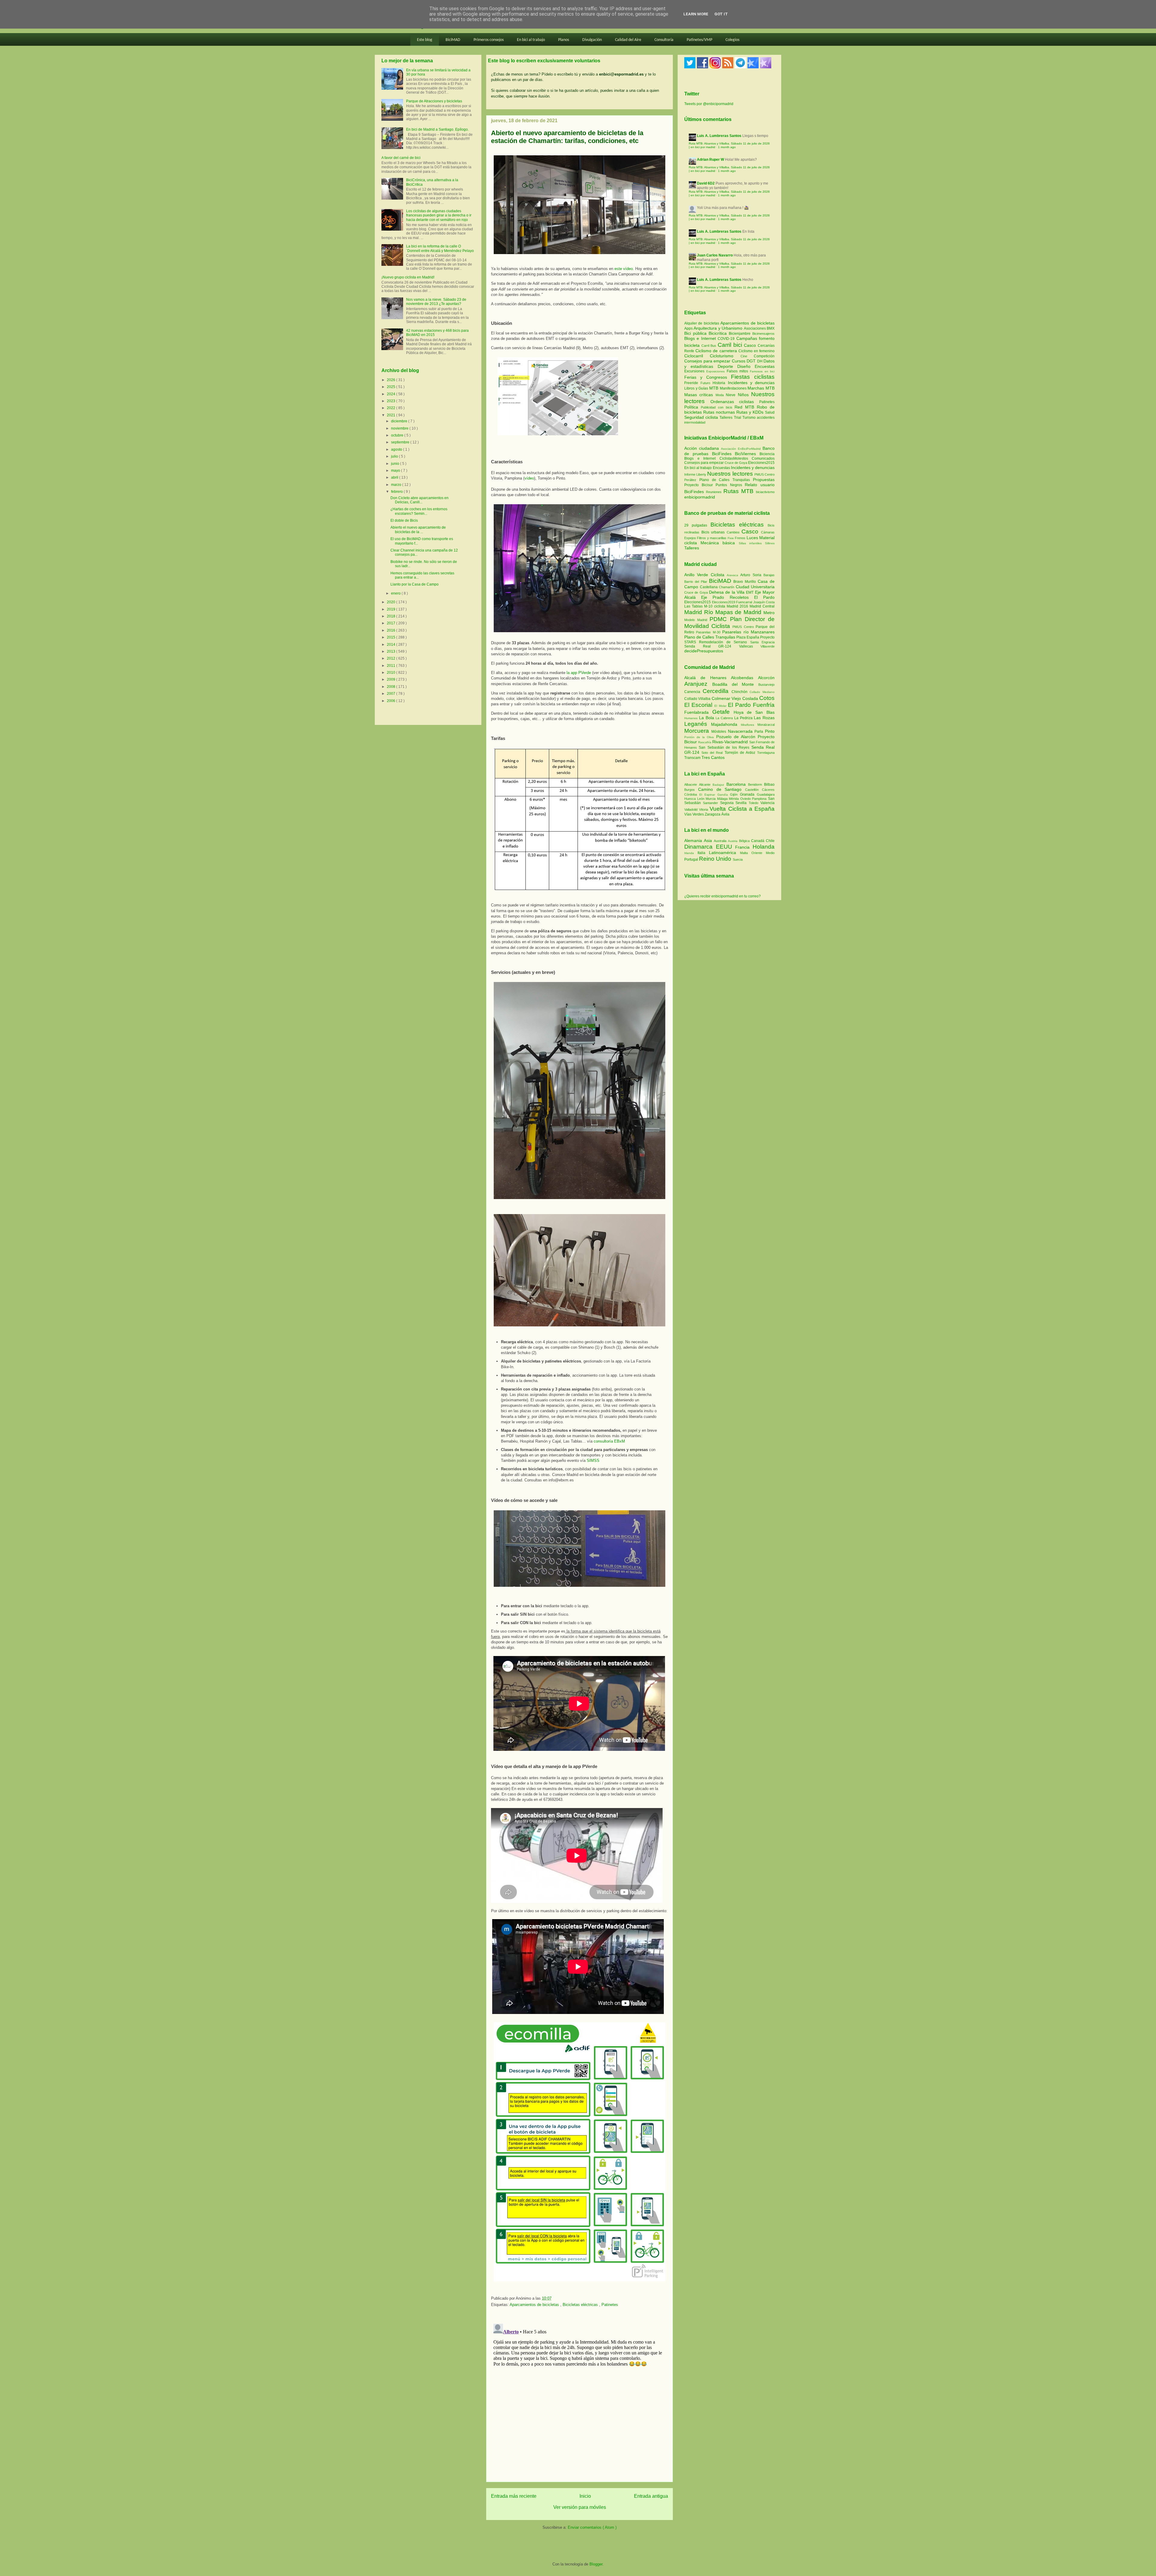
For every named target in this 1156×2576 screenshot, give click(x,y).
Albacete (692, 785)
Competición (764, 356)
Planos (564, 40)
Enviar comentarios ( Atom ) (592, 2527)
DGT (752, 361)
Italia (703, 853)
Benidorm (756, 785)
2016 (392, 630)
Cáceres (768, 790)
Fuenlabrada (698, 712)
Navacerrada (741, 731)
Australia (721, 841)
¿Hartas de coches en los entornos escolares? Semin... (419, 511)
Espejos (690, 538)
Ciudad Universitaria (755, 587)
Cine (747, 356)
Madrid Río (700, 612)
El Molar (721, 706)
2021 (392, 415)
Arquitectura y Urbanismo (719, 328)
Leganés (698, 724)
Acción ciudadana (702, 448)
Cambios (733, 532)
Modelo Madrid (697, 620)
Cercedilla (717, 691)
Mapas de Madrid (739, 612)
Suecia (738, 859)
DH (760, 361)
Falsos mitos (738, 371)
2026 (392, 380)
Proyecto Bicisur (699, 485)
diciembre (400, 421)
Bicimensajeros (763, 334)
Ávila (725, 814)
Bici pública (696, 333)
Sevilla (742, 803)
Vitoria (704, 809)
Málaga (723, 799)
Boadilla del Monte (735, 684)
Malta (746, 853)
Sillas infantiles (750, 543)
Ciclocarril (697, 356)
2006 (392, 701)
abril (395, 477)
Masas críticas (700, 395)
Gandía (724, 795)
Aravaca (733, 575)
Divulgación (592, 40)
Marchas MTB (761, 388)
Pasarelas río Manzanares (748, 632)
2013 (392, 651)
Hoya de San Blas (754, 712)
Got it (721, 14)
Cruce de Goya (736, 463)
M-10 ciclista (715, 606)
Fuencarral (745, 602)
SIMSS (593, 1460)
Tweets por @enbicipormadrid (709, 104)
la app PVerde (579, 673)
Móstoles (720, 732)
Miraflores (749, 725)
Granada (748, 794)
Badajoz (719, 785)
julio (395, 456)
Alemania (694, 841)
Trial (738, 418)
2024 (392, 394)
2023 (392, 401)
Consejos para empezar (708, 361)
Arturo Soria (752, 575)
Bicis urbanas (713, 532)
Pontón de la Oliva (700, 737)
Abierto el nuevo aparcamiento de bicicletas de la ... (418, 530)
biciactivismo (765, 492)
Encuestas (765, 366)
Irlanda (691, 853)
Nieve (732, 395)
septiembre (401, 442)
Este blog (425, 40)
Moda (721, 395)
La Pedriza (744, 718)
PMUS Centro (764, 474)
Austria (733, 841)
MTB (715, 388)
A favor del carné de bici (401, 158)
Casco (751, 345)
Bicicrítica (719, 333)
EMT (750, 592)
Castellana (710, 587)
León (702, 799)
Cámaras (768, 532)
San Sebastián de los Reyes (725, 747)
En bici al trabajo (531, 40)
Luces (752, 538)
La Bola (707, 718)
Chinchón (741, 692)
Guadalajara (766, 794)
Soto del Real (713, 753)
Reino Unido (716, 859)
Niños (744, 395)
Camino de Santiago (722, 789)
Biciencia (767, 454)
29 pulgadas (696, 525)
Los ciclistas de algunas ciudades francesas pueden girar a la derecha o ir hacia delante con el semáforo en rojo (439, 215)
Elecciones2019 (724, 602)
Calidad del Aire (628, 40)
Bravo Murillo (746, 582)
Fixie (731, 538)
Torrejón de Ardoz (741, 753)
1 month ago (727, 147)
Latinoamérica (724, 853)
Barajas (769, 575)
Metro (769, 613)
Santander (712, 803)
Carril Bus (710, 346)
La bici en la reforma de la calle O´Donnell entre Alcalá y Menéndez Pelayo (440, 248)
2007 (392, 694)
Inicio (585, 2496)
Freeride (692, 383)
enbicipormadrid (700, 497)
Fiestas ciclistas (753, 377)
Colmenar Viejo (727, 698)
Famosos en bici (762, 371)
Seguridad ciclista (702, 417)
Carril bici (731, 345)
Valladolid (692, 809)
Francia (744, 847)
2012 (392, 658)
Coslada (751, 698)
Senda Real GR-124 (712, 646)
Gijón (735, 794)
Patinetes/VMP (699, 40)
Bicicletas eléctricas (581, 2305)
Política (693, 407)
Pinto (770, 731)
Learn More (696, 14)
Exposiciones (716, 371)
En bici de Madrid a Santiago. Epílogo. (437, 129)
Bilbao (769, 785)
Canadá (758, 841)
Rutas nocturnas (720, 412)
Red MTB (746, 407)
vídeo (529, 478)
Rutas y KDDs (751, 412)
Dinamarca (700, 847)
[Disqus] (580, 2397)
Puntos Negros (729, 485)
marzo (397, 485)
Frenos (740, 538)
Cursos (739, 361)
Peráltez (690, 480)
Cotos (767, 698)
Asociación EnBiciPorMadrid (741, 449)
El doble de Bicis (404, 520)
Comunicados (763, 458)
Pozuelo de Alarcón (737, 737)
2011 (392, 666)
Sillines (770, 543)
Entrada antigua (651, 2496)
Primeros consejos (489, 40)
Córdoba (692, 794)
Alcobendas (744, 678)
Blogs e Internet (701, 338)
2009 (392, 679)
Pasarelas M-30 (709, 632)
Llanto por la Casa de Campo (415, 584)
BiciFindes (722, 454)
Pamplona (760, 799)
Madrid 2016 (738, 606)
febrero (397, 492)
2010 (392, 673)
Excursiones (695, 371)
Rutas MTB (738, 491)
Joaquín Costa (764, 602)
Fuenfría (764, 705)
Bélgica (745, 841)
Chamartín (727, 587)
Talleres (727, 418)
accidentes (766, 418)
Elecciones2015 (761, 463)
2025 (392, 387)
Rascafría (705, 742)
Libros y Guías (697, 388)
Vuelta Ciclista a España (742, 809)
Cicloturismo (725, 356)
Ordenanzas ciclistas (735, 402)
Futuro (707, 383)
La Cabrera (725, 718)
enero (396, 593)
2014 (392, 645)
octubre (398, 435)
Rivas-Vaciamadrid (731, 742)
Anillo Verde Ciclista (705, 575)
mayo (396, 471)
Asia (709, 841)
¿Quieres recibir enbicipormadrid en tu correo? (722, 896)
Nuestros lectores (730, 474)
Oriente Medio (763, 853)
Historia (720, 383)
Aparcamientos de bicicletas (535, 2305)
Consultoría (664, 40)
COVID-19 (727, 339)
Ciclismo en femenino (757, 351)
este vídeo (624, 269)
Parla (760, 732)
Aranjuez (698, 684)
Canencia (693, 692)
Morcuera (698, 731)
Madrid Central (762, 606)
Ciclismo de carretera (717, 351)
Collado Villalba (698, 699)
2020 (392, 602)
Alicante (706, 785)
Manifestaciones (734, 388)
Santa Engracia (762, 642)
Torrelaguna (766, 753)
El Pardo (764, 597)
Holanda (764, 847)
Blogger (596, 2564)
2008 (392, 687)
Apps (689, 328)
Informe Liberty (695, 474)
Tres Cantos (713, 757)
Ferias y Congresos (708, 377)
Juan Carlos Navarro (715, 255)
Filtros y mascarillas (712, 538)
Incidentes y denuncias (751, 383)
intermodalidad (695, 422)
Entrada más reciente (514, 2496)
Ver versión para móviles (580, 2507)
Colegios (732, 40)
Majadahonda (726, 724)
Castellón (754, 790)
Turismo (750, 418)
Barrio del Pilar (697, 582)
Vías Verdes (695, 814)
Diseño (746, 366)
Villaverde (768, 646)
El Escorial (699, 705)
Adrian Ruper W (710, 160)
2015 (392, 637)
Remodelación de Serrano (724, 642)
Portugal (692, 859)
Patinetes (610, 2305)
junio (396, 464)
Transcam (693, 758)
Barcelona (737, 784)
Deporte (727, 366)
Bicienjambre (741, 334)
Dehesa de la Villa (727, 592)
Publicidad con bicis (718, 407)
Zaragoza (713, 814)
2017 (392, 623)
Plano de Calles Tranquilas (725, 480)
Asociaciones (755, 328)
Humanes (692, 718)
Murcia (711, 799)
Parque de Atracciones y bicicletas (434, 101)
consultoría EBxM (609, 1441)
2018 (392, 616)
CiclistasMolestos (734, 458)
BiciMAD (453, 40)
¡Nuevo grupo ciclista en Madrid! (408, 277)
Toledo (755, 803)
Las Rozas (764, 718)
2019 (392, 609)
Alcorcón (766, 678)
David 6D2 (706, 183)
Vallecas (750, 646)
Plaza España (748, 637)
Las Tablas (694, 606)
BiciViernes (745, 454)
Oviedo (746, 799)
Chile (770, 841)
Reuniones (714, 492)
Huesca (691, 799)
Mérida (735, 799)
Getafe (723, 712)
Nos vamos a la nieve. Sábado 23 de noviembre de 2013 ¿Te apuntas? (436, 302)
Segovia (728, 803)
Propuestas (764, 480)
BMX (771, 328)
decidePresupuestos (704, 651)
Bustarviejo (766, 685)
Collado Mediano (762, 692)
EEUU (726, 847)
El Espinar (708, 795)
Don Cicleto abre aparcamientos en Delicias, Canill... (420, 500)
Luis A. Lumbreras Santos (719, 136)
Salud (770, 412)
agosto (397, 449)
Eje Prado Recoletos (728, 597)
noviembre (400, 428)
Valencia (768, 803)
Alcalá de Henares (708, 678)
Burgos (691, 790)
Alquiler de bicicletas (702, 323)
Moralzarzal (766, 725)
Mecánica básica (718, 543)
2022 (392, 408)
